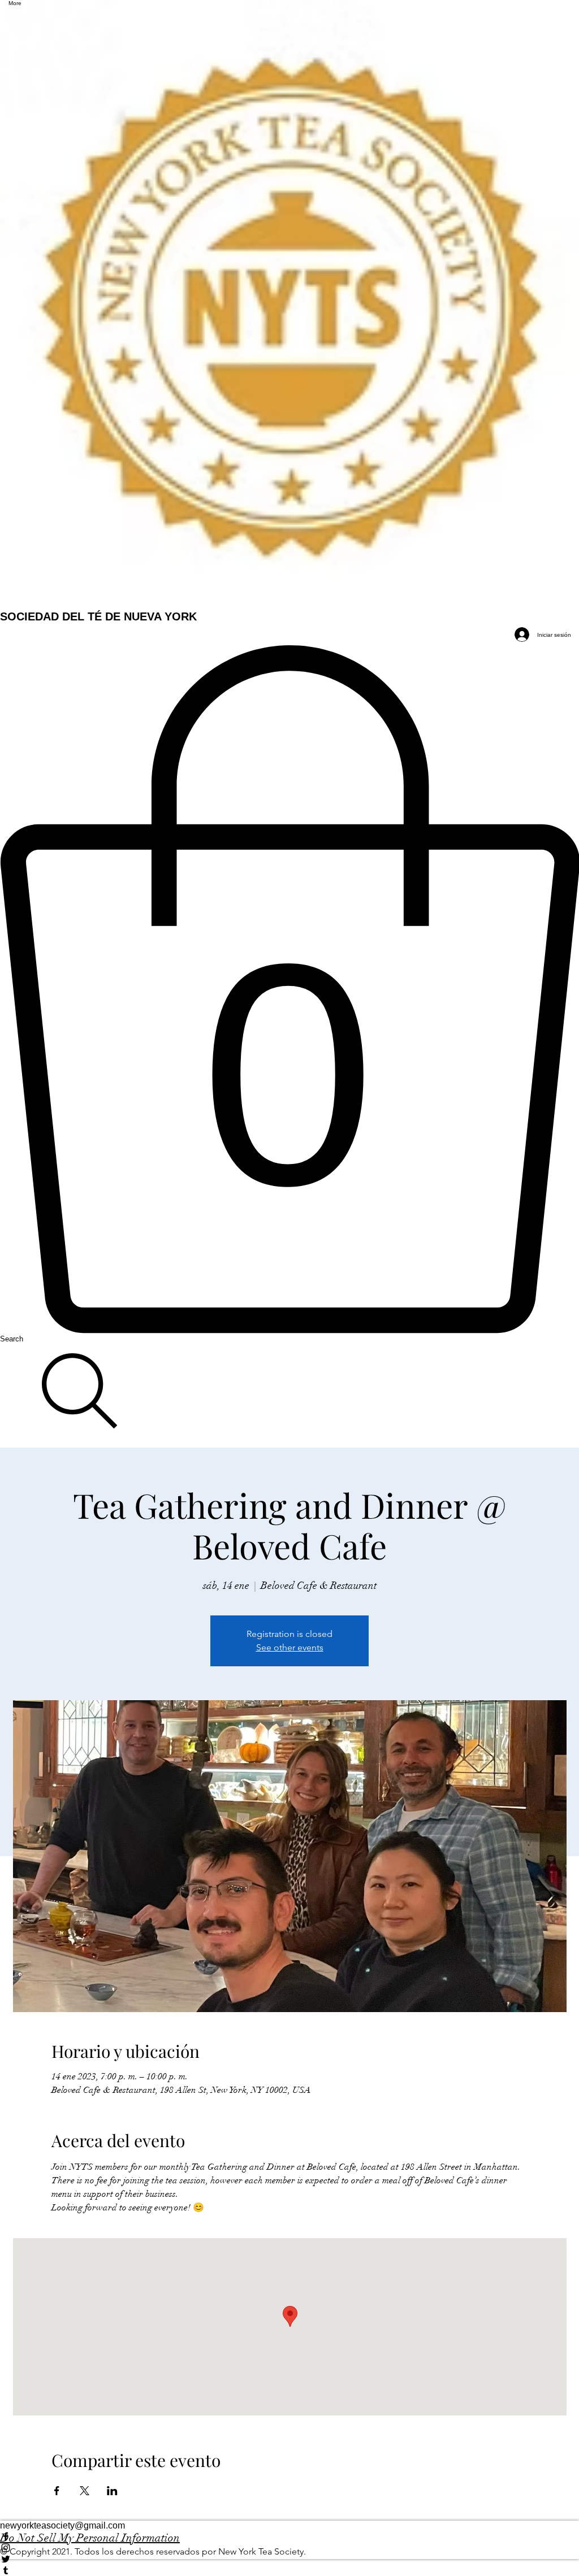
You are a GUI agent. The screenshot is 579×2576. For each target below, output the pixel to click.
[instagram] (289, 2548)
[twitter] (289, 2559)
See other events (290, 1647)
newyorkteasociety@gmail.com (62, 2525)
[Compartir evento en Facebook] (57, 2491)
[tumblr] (289, 2570)
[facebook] (289, 2536)
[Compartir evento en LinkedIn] (112, 2491)
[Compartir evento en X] (85, 2491)
